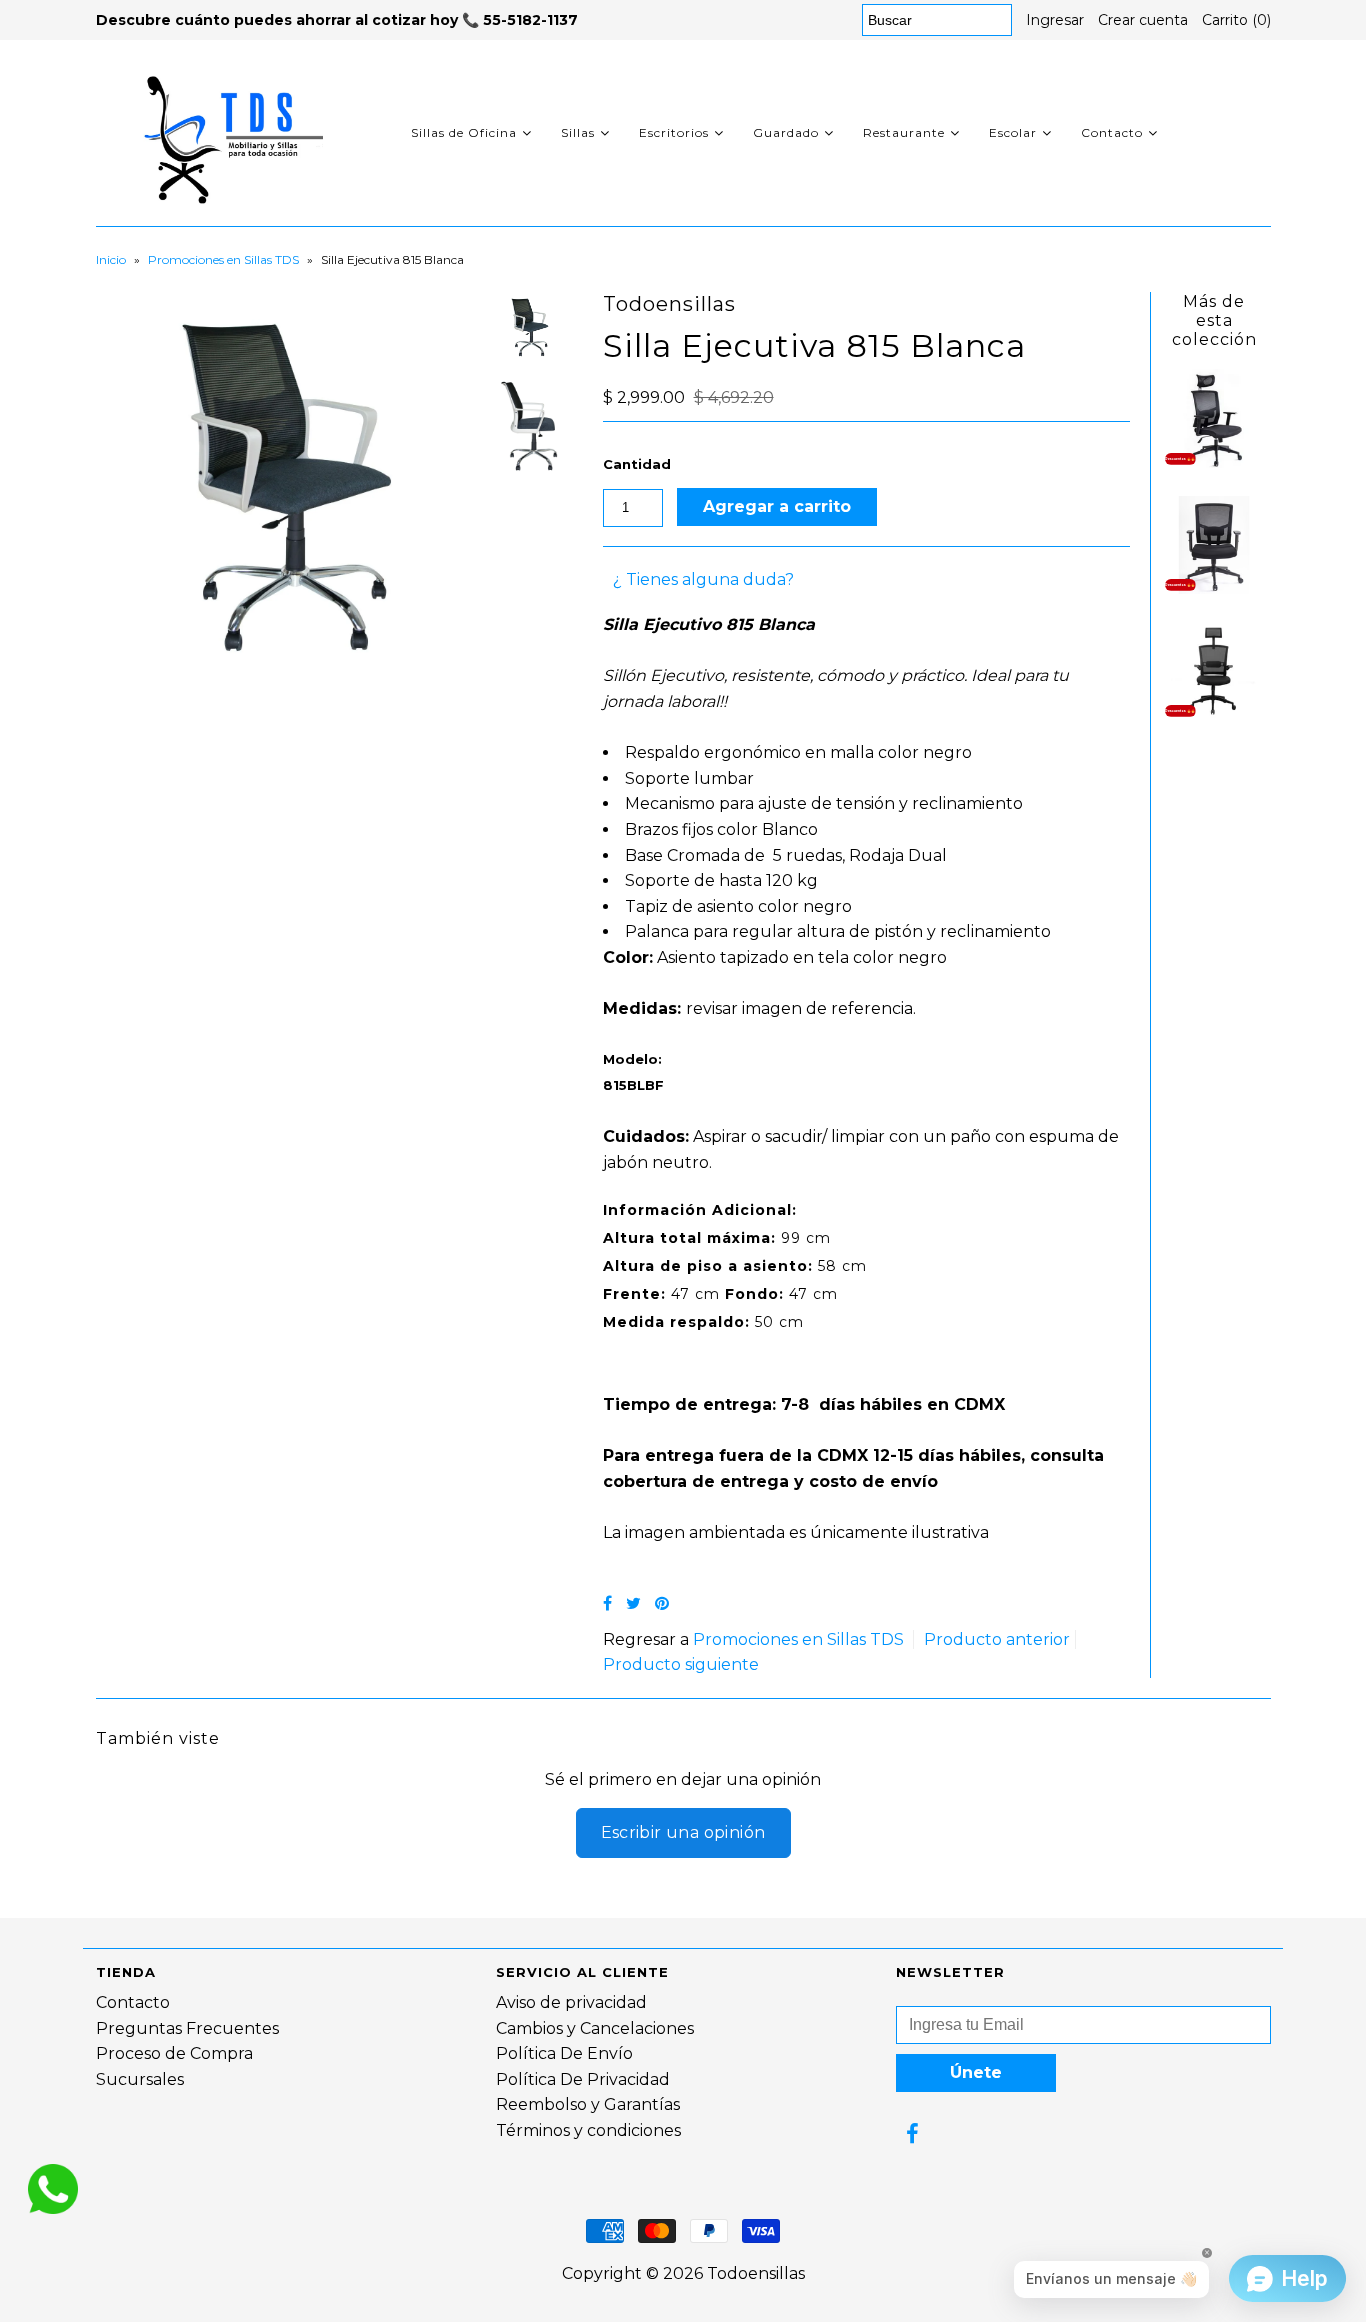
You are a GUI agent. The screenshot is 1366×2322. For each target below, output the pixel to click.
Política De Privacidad (583, 2079)
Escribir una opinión (683, 1832)
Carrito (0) (1236, 20)
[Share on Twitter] (633, 1603)
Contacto (1112, 132)
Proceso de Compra (174, 2053)
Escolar (1013, 132)
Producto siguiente (681, 1664)
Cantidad (637, 464)
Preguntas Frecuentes (187, 2028)
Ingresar (1055, 20)
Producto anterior (997, 1639)
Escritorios (674, 132)
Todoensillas (756, 2273)
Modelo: (632, 1059)
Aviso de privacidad (571, 2002)
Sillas (578, 132)
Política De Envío (564, 2053)
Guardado (786, 132)
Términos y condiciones (588, 2130)
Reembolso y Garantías (588, 2104)
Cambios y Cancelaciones (595, 2028)
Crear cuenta (1143, 20)
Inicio (111, 259)
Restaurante (904, 132)
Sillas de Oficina (464, 132)
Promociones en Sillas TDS (223, 259)
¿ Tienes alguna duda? (703, 579)
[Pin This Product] (662, 1603)
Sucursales (140, 2079)
